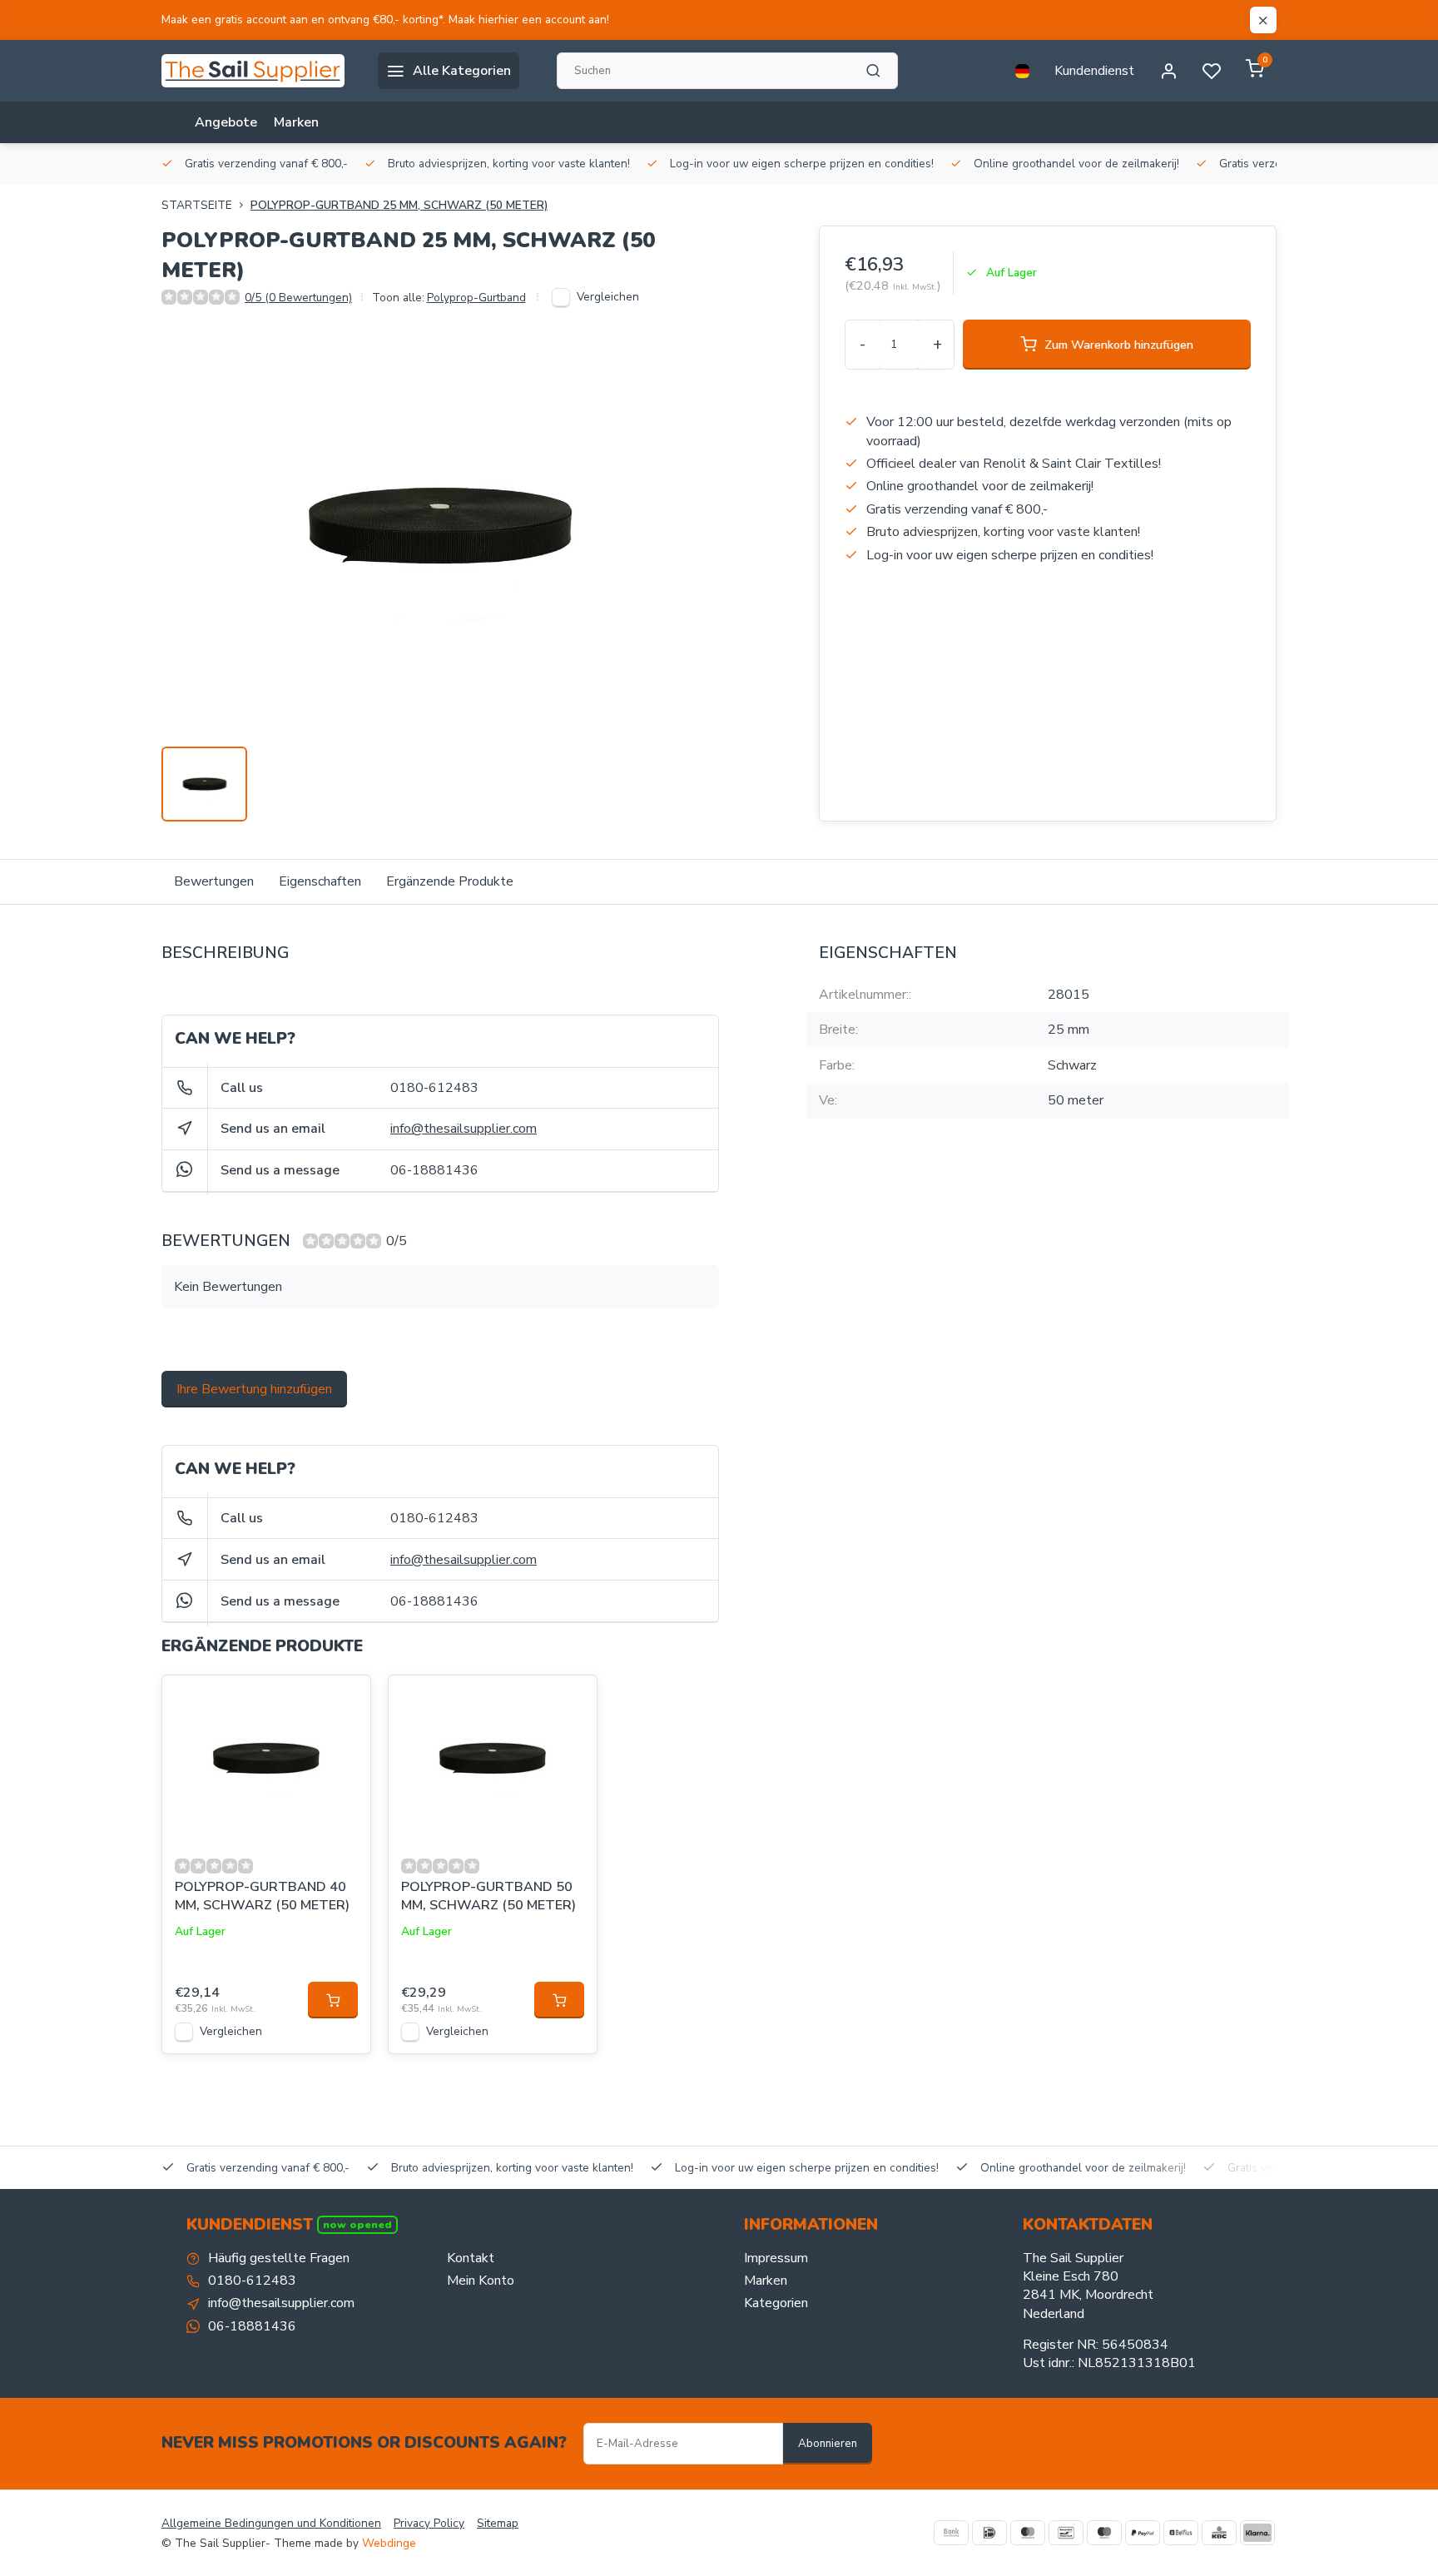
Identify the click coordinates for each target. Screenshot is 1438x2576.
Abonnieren (828, 2444)
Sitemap (498, 2523)
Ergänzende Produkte (450, 881)
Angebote (226, 122)
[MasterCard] (1028, 2533)
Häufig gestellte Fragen (279, 2258)
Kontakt (471, 2258)
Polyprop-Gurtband (476, 298)
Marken (296, 122)
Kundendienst (1094, 71)
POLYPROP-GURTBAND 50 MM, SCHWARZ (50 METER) (488, 1896)
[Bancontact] (1066, 2533)
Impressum (776, 2258)
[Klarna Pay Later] (1257, 2533)
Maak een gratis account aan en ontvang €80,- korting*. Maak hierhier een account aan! (385, 20)
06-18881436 (434, 1170)
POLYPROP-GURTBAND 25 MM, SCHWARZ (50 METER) (399, 205)
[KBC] (1219, 2533)
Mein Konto (481, 2281)
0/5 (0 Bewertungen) (298, 298)
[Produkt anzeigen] (333, 2000)
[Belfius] (1181, 2533)
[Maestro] (1104, 2533)
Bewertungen (214, 881)
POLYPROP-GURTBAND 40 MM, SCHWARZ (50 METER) (262, 1896)
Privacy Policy (429, 2523)
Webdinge (389, 2543)
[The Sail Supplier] (257, 71)
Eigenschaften (320, 881)
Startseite (197, 205)
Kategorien (776, 2303)
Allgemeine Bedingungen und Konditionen (271, 2523)
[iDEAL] (989, 2533)
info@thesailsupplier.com (464, 1129)
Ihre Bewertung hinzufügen (254, 1389)
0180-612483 (434, 1088)
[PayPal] (1143, 2533)
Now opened (357, 2224)
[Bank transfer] (951, 2533)
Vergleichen (608, 297)
